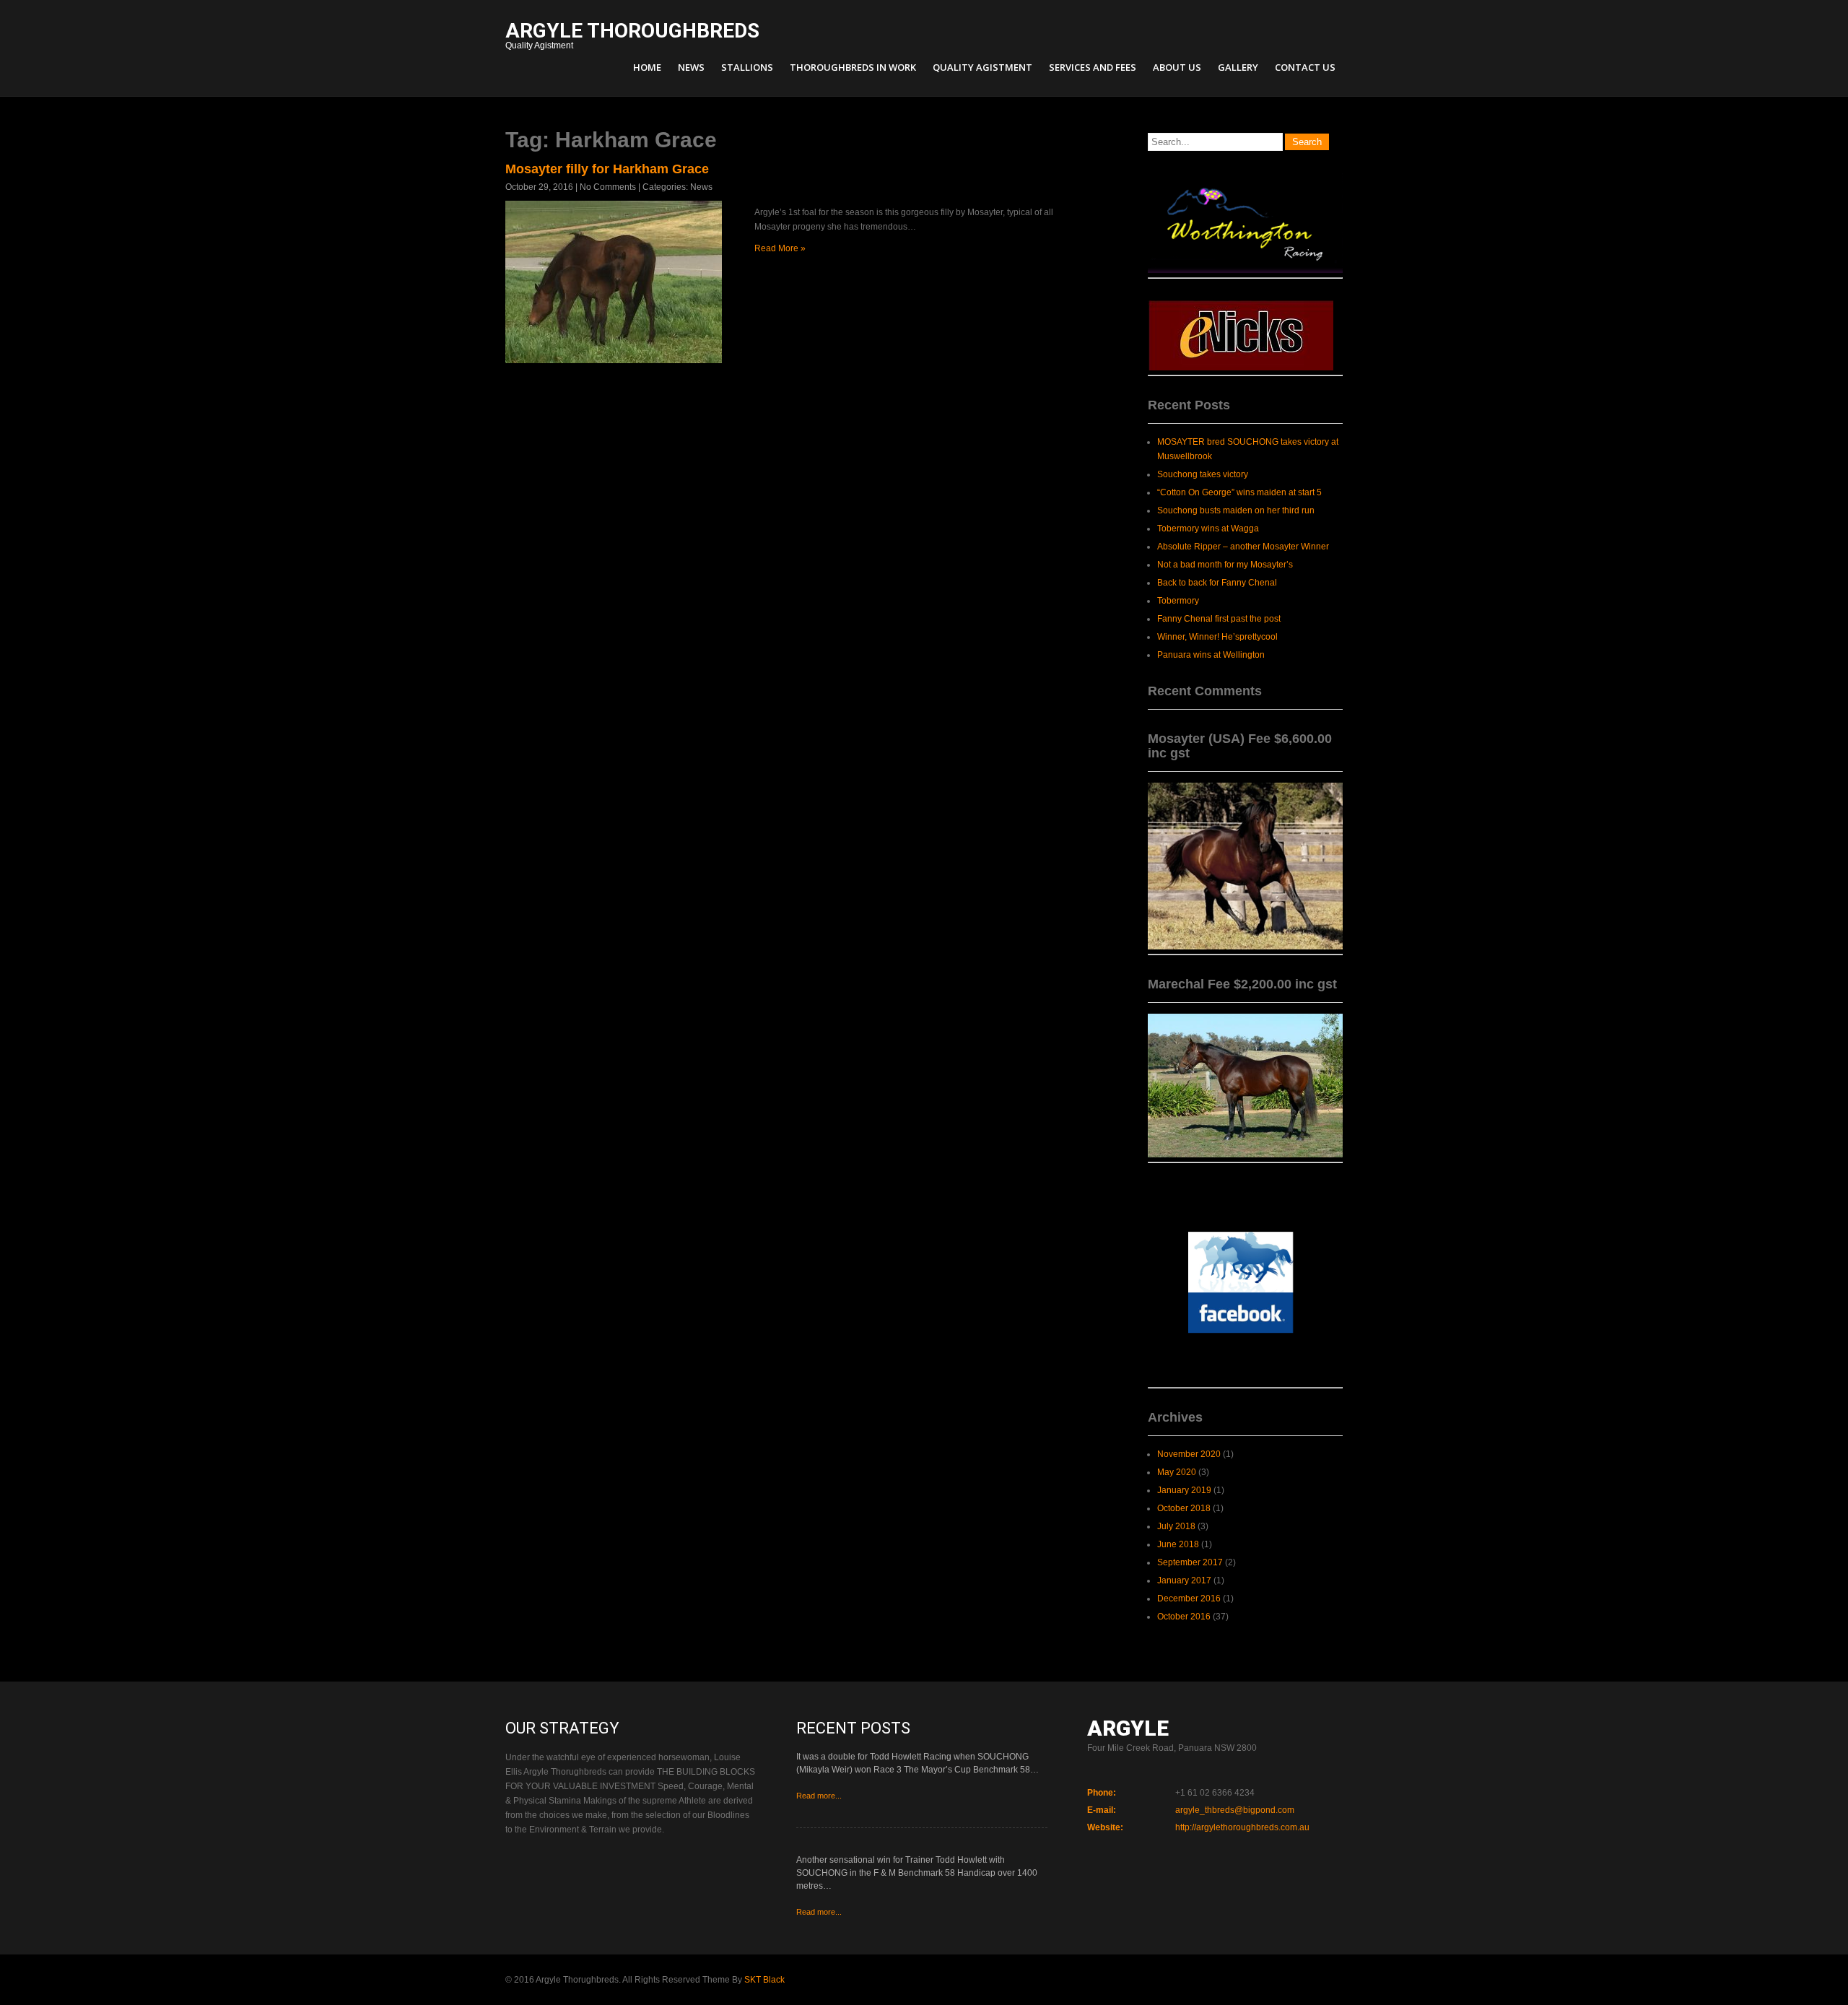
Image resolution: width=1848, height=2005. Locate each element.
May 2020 (1177, 1472)
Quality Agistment (632, 37)
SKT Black (764, 1980)
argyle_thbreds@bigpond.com (1235, 1810)
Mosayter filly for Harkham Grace (607, 169)
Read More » (780, 248)
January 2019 (1184, 1490)
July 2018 (1176, 1526)
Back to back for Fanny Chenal (1217, 583)
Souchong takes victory (1203, 474)
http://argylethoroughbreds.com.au (1242, 1827)
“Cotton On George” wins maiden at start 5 (1239, 492)
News (691, 67)
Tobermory (1178, 601)
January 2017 (1184, 1580)
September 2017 (1190, 1562)
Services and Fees (1093, 67)
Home (647, 67)
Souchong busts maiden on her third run (1236, 510)
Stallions (747, 67)
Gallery (1238, 67)
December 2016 (1189, 1599)
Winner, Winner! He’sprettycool (1217, 637)
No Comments (608, 187)
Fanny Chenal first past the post (1219, 619)
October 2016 (1184, 1617)
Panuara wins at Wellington (1211, 655)
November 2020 (1189, 1454)
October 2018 (1184, 1508)
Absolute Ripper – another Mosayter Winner (1243, 547)
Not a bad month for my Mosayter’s (1225, 565)
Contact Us (1305, 67)
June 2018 (1178, 1544)
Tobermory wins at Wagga (1208, 529)
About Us (1177, 67)
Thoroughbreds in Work (853, 67)
